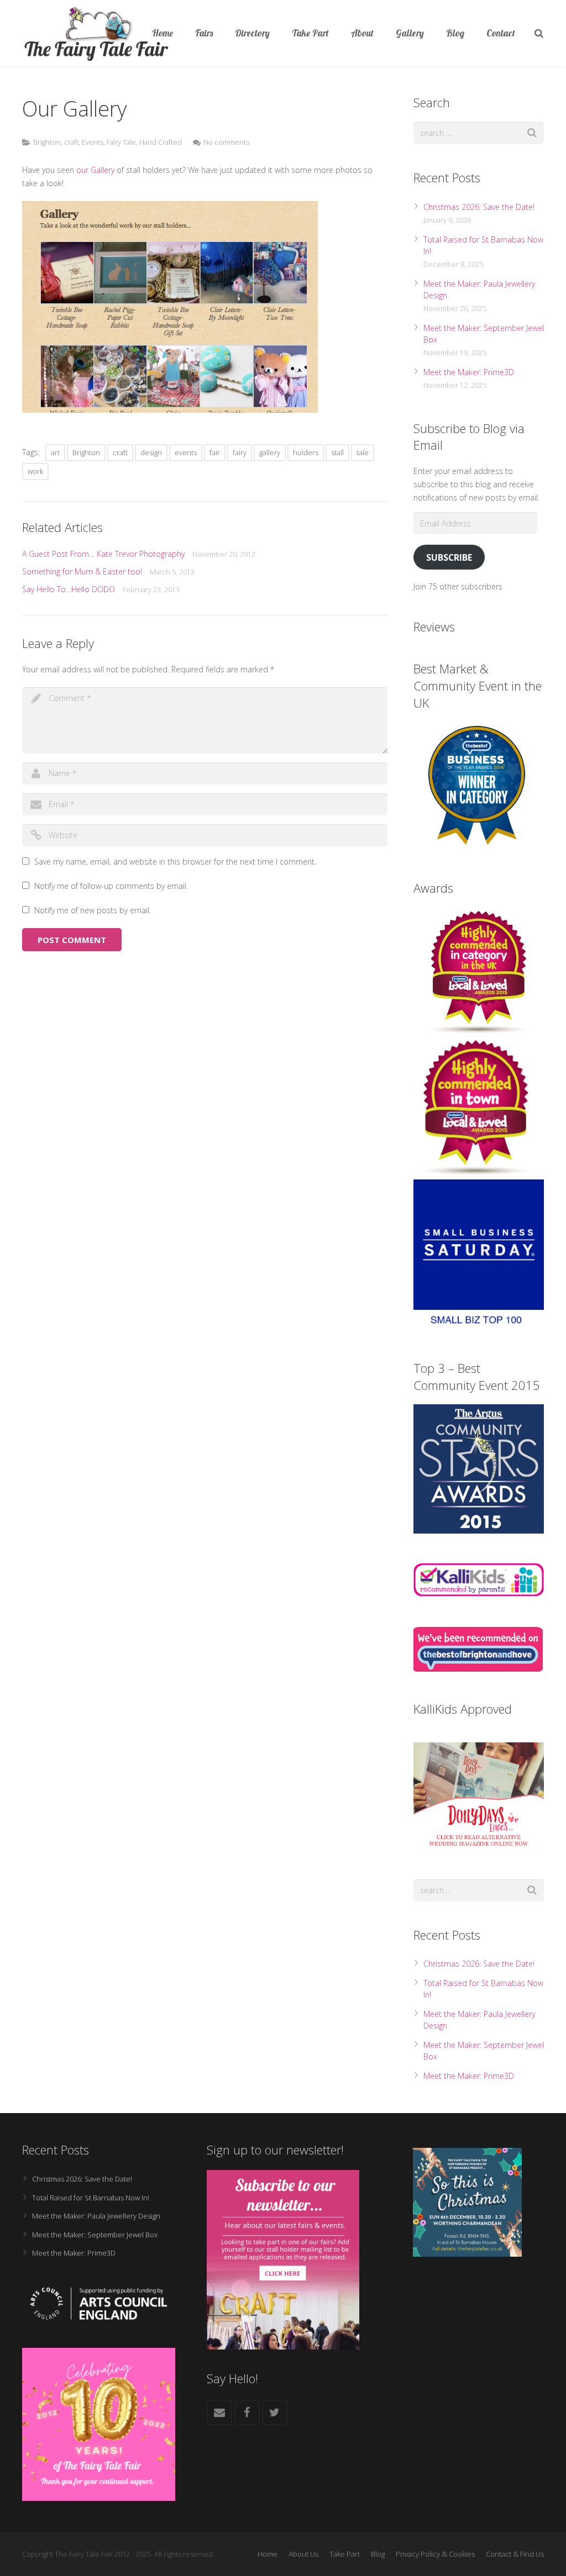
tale (363, 452)
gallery (270, 452)
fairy (240, 452)
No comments (226, 142)
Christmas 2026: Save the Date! (479, 207)
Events (93, 142)
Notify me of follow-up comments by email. (111, 886)
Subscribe (449, 557)
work (35, 471)
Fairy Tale (121, 142)
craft (71, 142)
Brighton (47, 142)
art (55, 452)
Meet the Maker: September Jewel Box (95, 2235)
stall (337, 452)
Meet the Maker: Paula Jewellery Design (96, 2216)
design (151, 452)
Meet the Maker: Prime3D (469, 372)
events (186, 452)
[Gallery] (170, 410)
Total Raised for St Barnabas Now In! (91, 2198)
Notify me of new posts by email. (93, 910)
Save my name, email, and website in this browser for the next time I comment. (175, 862)
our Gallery (95, 170)
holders (306, 452)
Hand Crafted (161, 142)
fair (215, 452)
